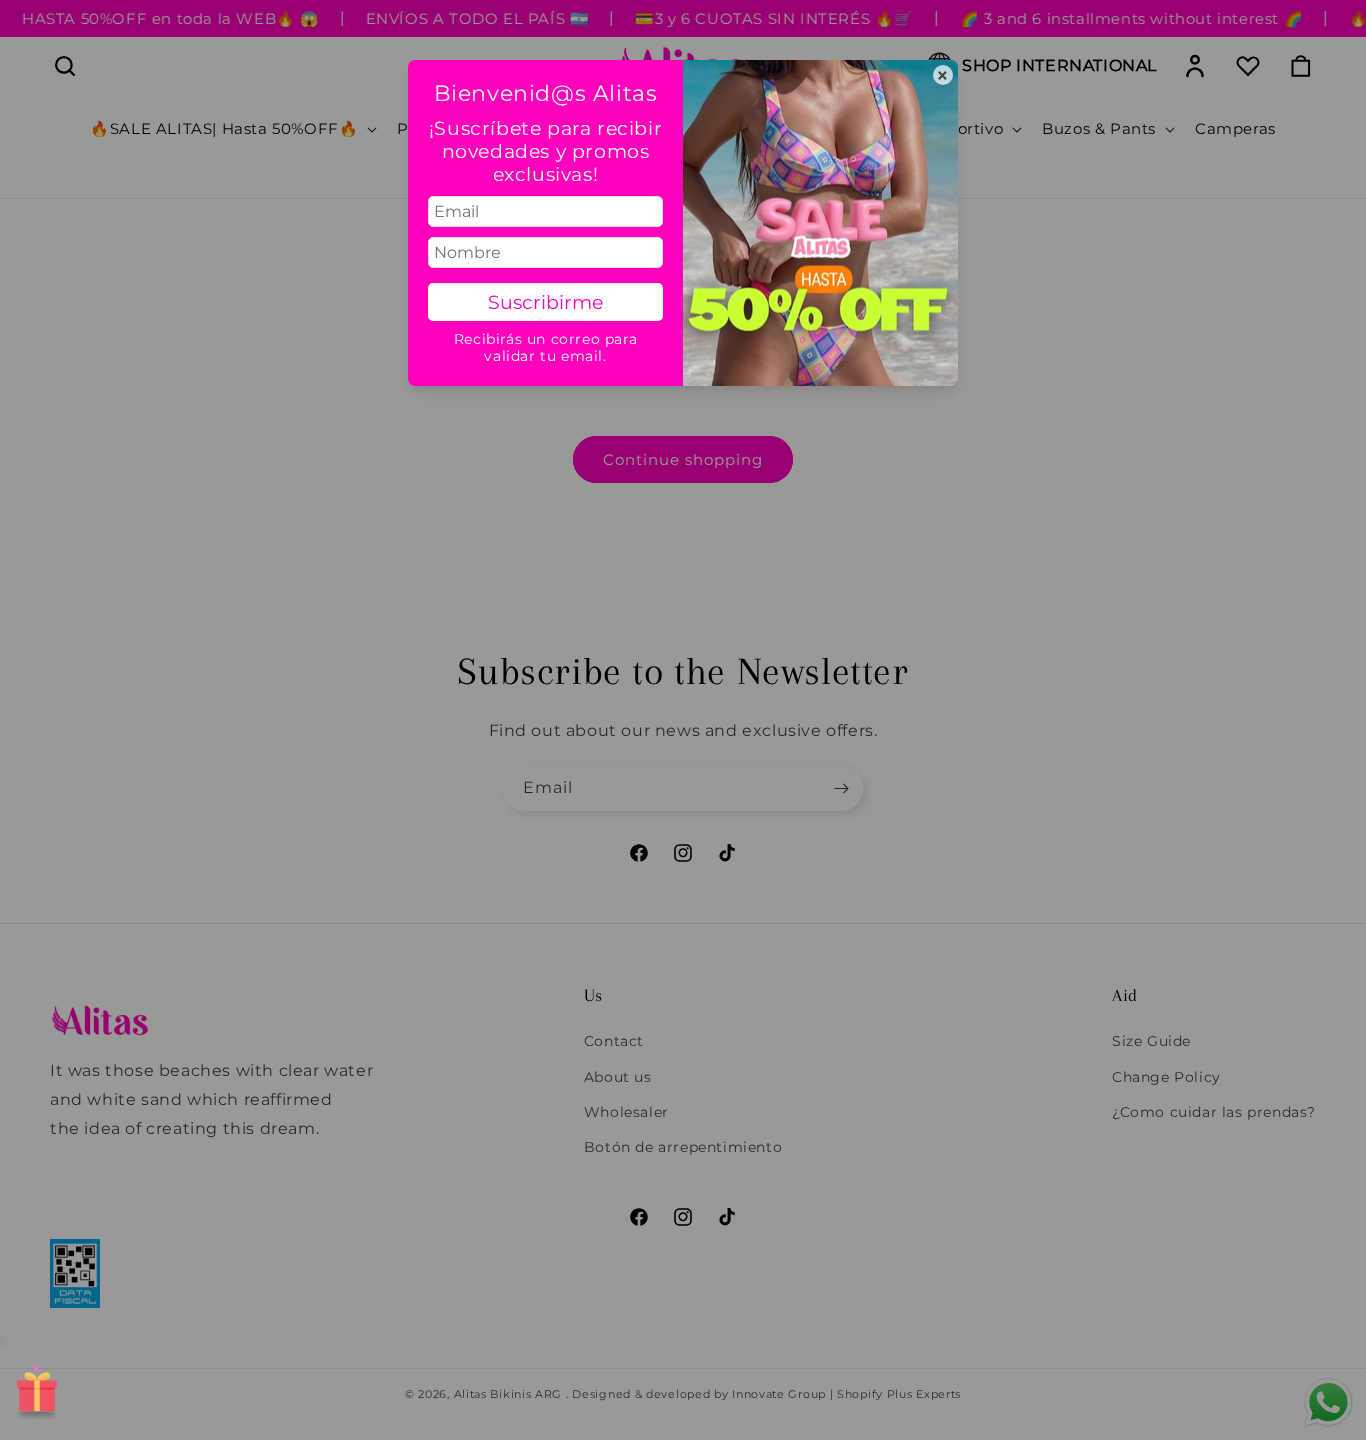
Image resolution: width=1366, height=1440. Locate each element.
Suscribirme (545, 302)
